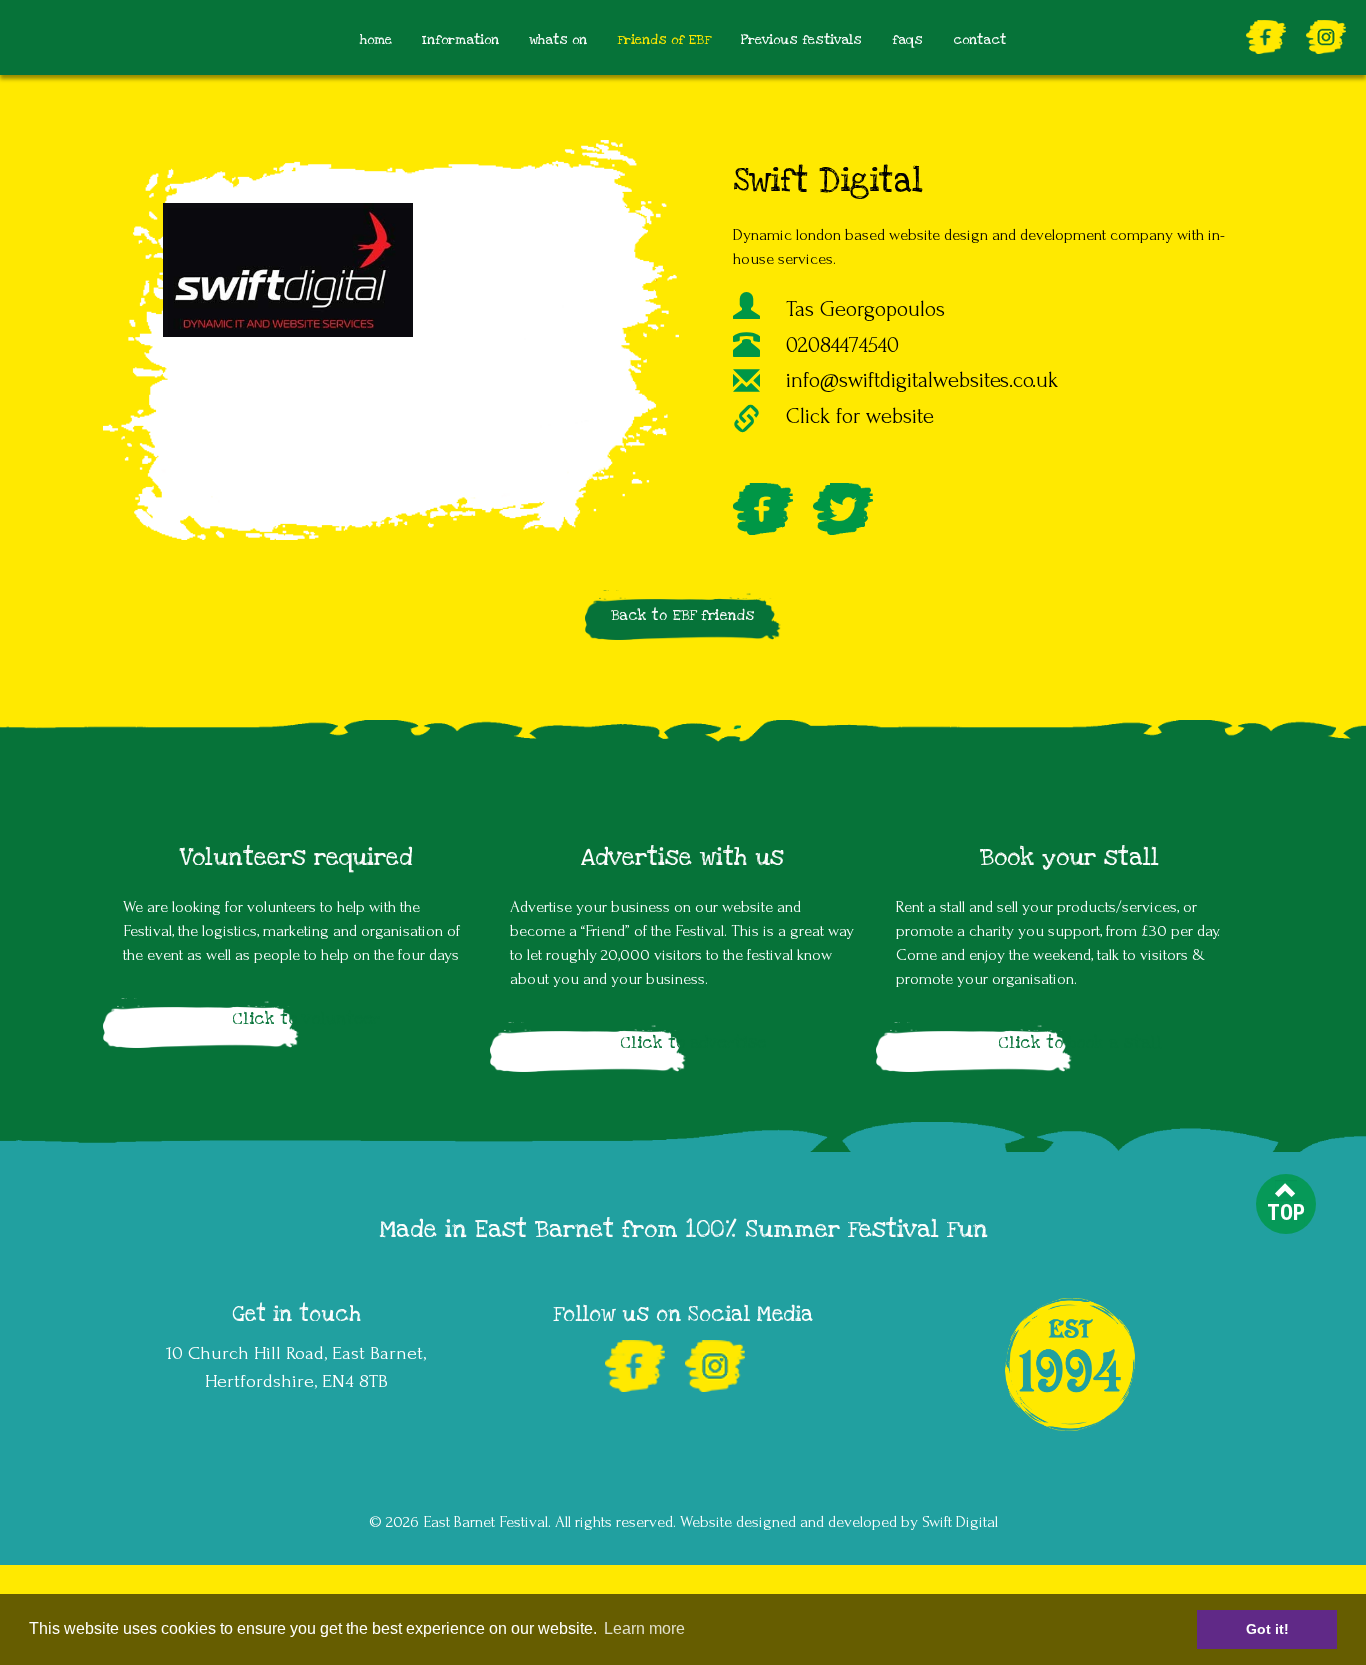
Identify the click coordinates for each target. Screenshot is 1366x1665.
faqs (907, 40)
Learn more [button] (644, 1628)
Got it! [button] (1267, 1629)
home (376, 40)
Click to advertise (693, 1043)
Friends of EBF (664, 40)
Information (460, 40)
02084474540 (842, 345)
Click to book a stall (1080, 1043)
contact (979, 40)
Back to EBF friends (683, 615)
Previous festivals (801, 40)
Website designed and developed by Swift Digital (839, 1522)
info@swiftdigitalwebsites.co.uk (922, 380)
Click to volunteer (306, 1019)
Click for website (860, 416)
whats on (558, 40)
